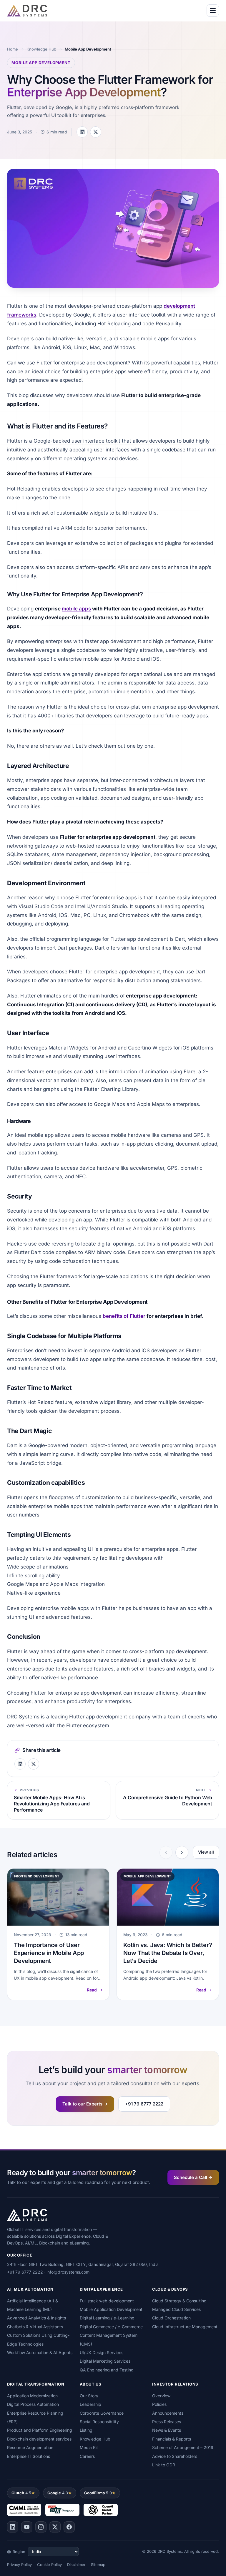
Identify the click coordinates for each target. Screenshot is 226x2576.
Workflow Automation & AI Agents (40, 2352)
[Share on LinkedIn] (82, 132)
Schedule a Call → (193, 2177)
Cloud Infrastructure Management (185, 2327)
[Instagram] (41, 2527)
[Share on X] (96, 132)
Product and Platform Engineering (40, 2430)
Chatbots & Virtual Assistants (35, 2327)
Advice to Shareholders (175, 2456)
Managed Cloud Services (176, 2309)
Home (13, 49)
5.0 (98, 2493)
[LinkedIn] (13, 2527)
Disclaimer (76, 2565)
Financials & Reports (172, 2439)
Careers (87, 2456)
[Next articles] (182, 1852)
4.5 (21, 2493)
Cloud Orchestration (171, 2318)
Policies (159, 2404)
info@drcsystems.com (68, 2272)
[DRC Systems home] (27, 11)
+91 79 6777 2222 (144, 2104)
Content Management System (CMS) (109, 2339)
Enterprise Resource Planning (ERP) (35, 2417)
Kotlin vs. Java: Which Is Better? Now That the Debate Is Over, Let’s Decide (168, 1953)
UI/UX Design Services (102, 2352)
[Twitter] (55, 2527)
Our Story (89, 2396)
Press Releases (167, 2422)
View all (206, 1852)
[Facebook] (69, 2527)
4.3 (58, 2493)
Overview (161, 2396)
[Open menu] (213, 11)
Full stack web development (107, 2301)
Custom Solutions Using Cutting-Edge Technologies (38, 2339)
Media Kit (89, 2447)
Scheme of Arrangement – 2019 (183, 2447)
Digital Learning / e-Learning (107, 2318)
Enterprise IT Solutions (29, 2456)
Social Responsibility (99, 2422)
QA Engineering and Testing (107, 2370)
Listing (86, 2430)
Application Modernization (32, 2396)
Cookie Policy (49, 2565)
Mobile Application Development (111, 2309)
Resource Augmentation (30, 2447)
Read (92, 1990)
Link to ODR (164, 2465)
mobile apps (76, 609)
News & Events (167, 2430)
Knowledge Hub (41, 49)
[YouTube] (27, 2527)
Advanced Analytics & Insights (36, 2318)
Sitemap (98, 2565)
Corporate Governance (102, 2413)
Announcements (168, 2413)
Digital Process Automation (33, 2404)
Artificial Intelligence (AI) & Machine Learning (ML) (33, 2305)
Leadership (90, 2404)
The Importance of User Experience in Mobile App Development (49, 1953)
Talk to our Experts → (85, 2104)
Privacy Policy (19, 2565)
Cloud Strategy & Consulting (179, 2301)
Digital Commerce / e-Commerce (111, 2327)
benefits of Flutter (124, 1316)
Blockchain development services (39, 2439)
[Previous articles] (166, 1852)
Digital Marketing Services (105, 2361)
